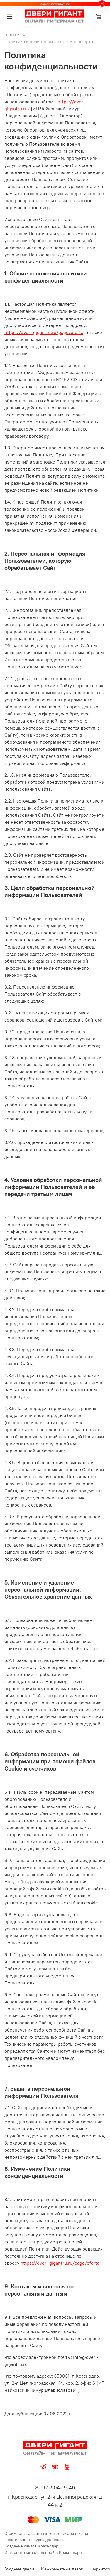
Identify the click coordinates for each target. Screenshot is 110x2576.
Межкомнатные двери (62, 2569)
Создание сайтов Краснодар (31, 2546)
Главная (12, 34)
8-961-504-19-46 (55, 2488)
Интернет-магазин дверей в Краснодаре (43, 2552)
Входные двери (19, 2569)
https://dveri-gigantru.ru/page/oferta (44, 332)
